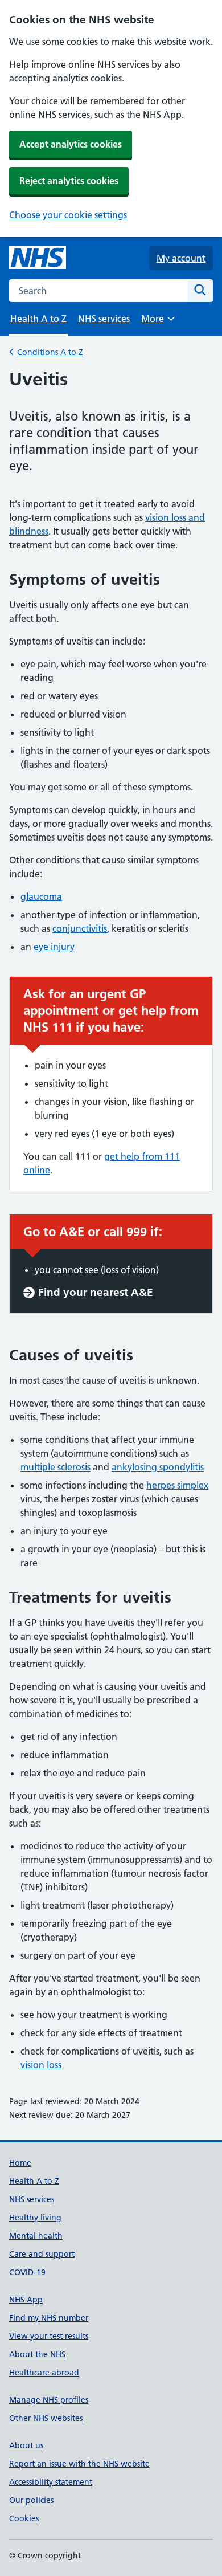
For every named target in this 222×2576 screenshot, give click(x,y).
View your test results (49, 2336)
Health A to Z (34, 2181)
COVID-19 (27, 2272)
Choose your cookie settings (68, 215)
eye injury (54, 947)
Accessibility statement (51, 2482)
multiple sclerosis (55, 1467)
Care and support (42, 2254)
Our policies (31, 2500)
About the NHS (37, 2354)
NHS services (104, 319)
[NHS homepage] (38, 258)
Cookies (24, 2518)
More (158, 322)
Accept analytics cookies (71, 144)
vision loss (41, 2065)
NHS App (26, 2300)
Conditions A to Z (50, 352)
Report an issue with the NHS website (79, 2464)
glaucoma (41, 896)
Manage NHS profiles (49, 2400)
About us (26, 2445)
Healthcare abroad (44, 2373)
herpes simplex (177, 1485)
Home (20, 2163)
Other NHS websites (46, 2418)
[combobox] (98, 291)
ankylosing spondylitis (158, 1467)
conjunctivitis (80, 928)
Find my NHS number (49, 2318)
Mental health (36, 2236)
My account (181, 258)
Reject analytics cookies (69, 181)
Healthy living (35, 2218)
